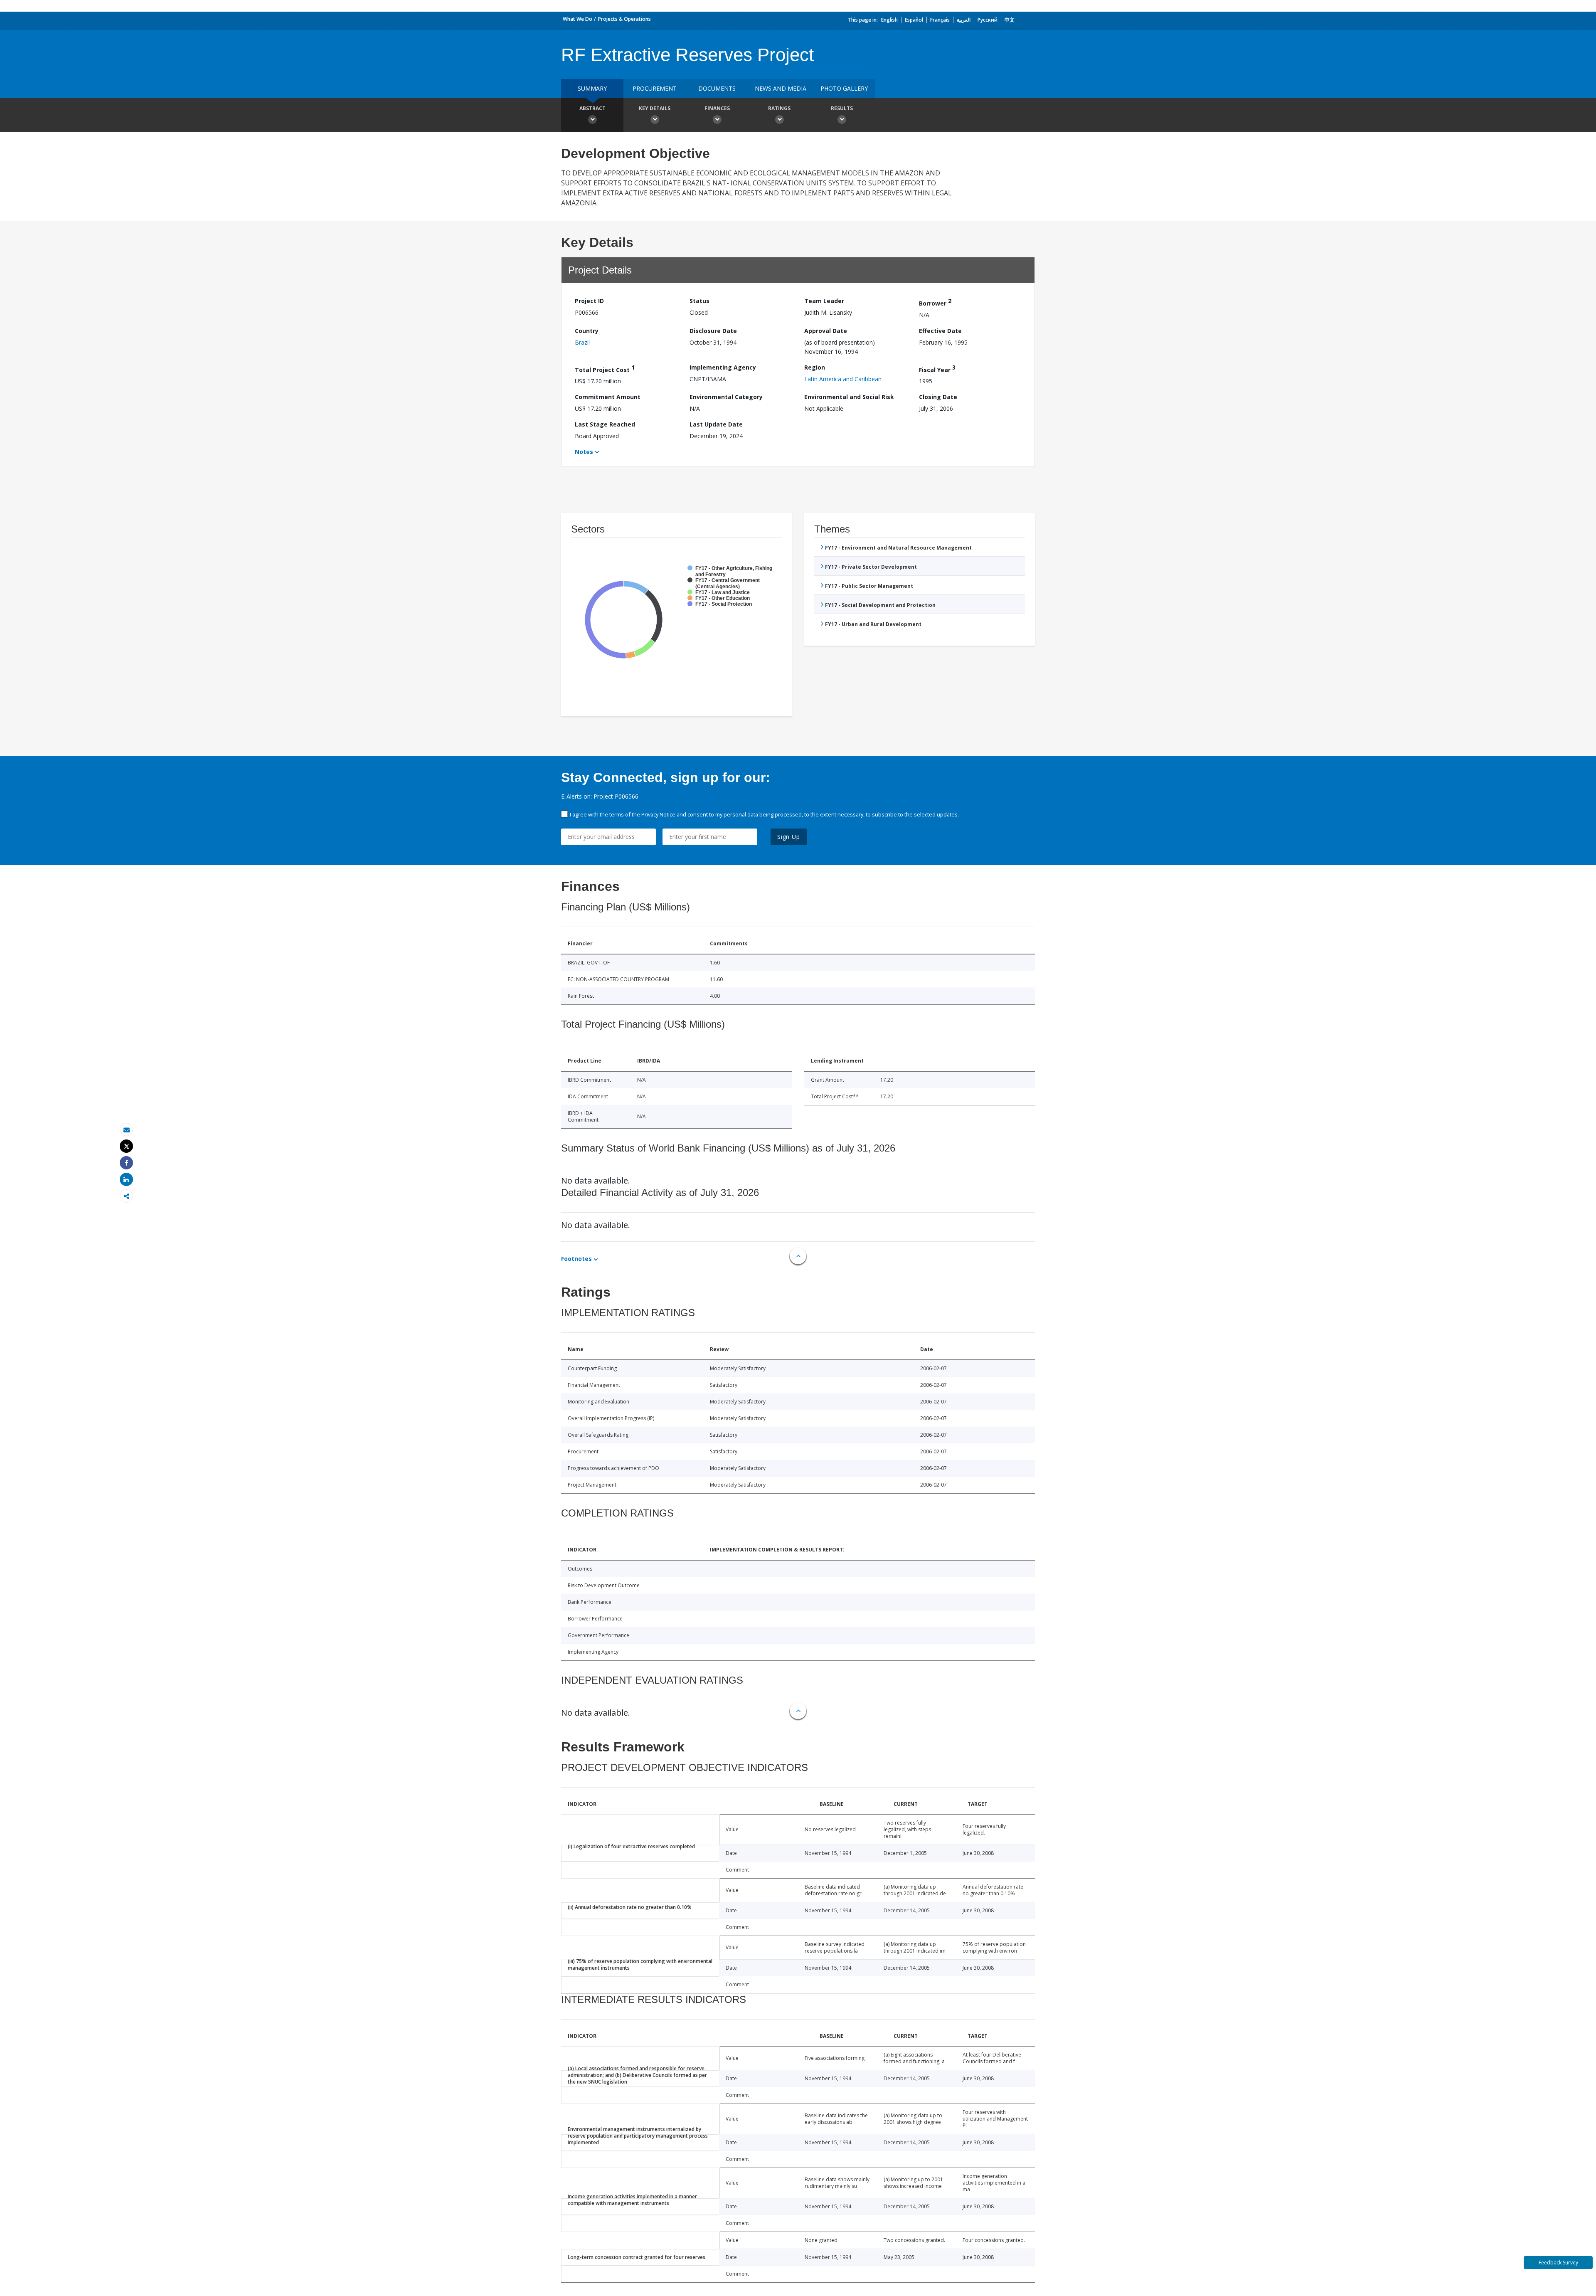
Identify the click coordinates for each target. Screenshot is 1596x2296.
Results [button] (842, 108)
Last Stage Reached (605, 424)
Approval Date (826, 331)
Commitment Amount (608, 397)
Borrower (935, 302)
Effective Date (940, 331)
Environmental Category (726, 397)
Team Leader (824, 301)
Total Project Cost (605, 369)
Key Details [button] (655, 108)
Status (699, 301)
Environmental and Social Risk (849, 397)
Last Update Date (716, 424)
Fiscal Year (937, 369)
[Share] (126, 1163)
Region (815, 367)
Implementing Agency (723, 367)
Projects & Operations (624, 19)
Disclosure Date (713, 331)
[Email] (126, 1130)
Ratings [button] (779, 108)
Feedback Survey (1558, 2263)
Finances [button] (717, 108)
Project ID (589, 301)
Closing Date (938, 397)
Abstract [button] (592, 108)
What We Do (578, 19)
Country (587, 331)
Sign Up (789, 837)
